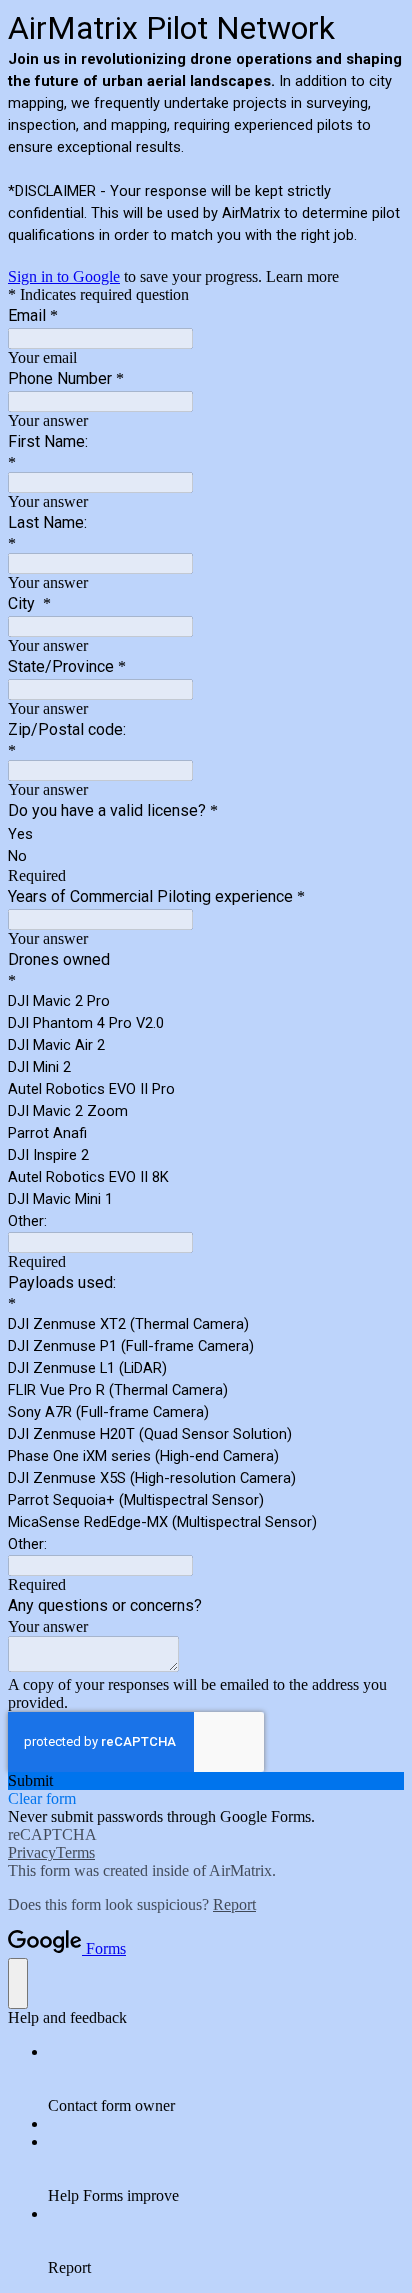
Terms (75, 1852)
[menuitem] (226, 2079)
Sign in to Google (64, 276)
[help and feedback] (18, 1983)
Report (234, 1904)
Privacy (32, 1852)
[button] (206, 1781)
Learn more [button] (302, 276)
